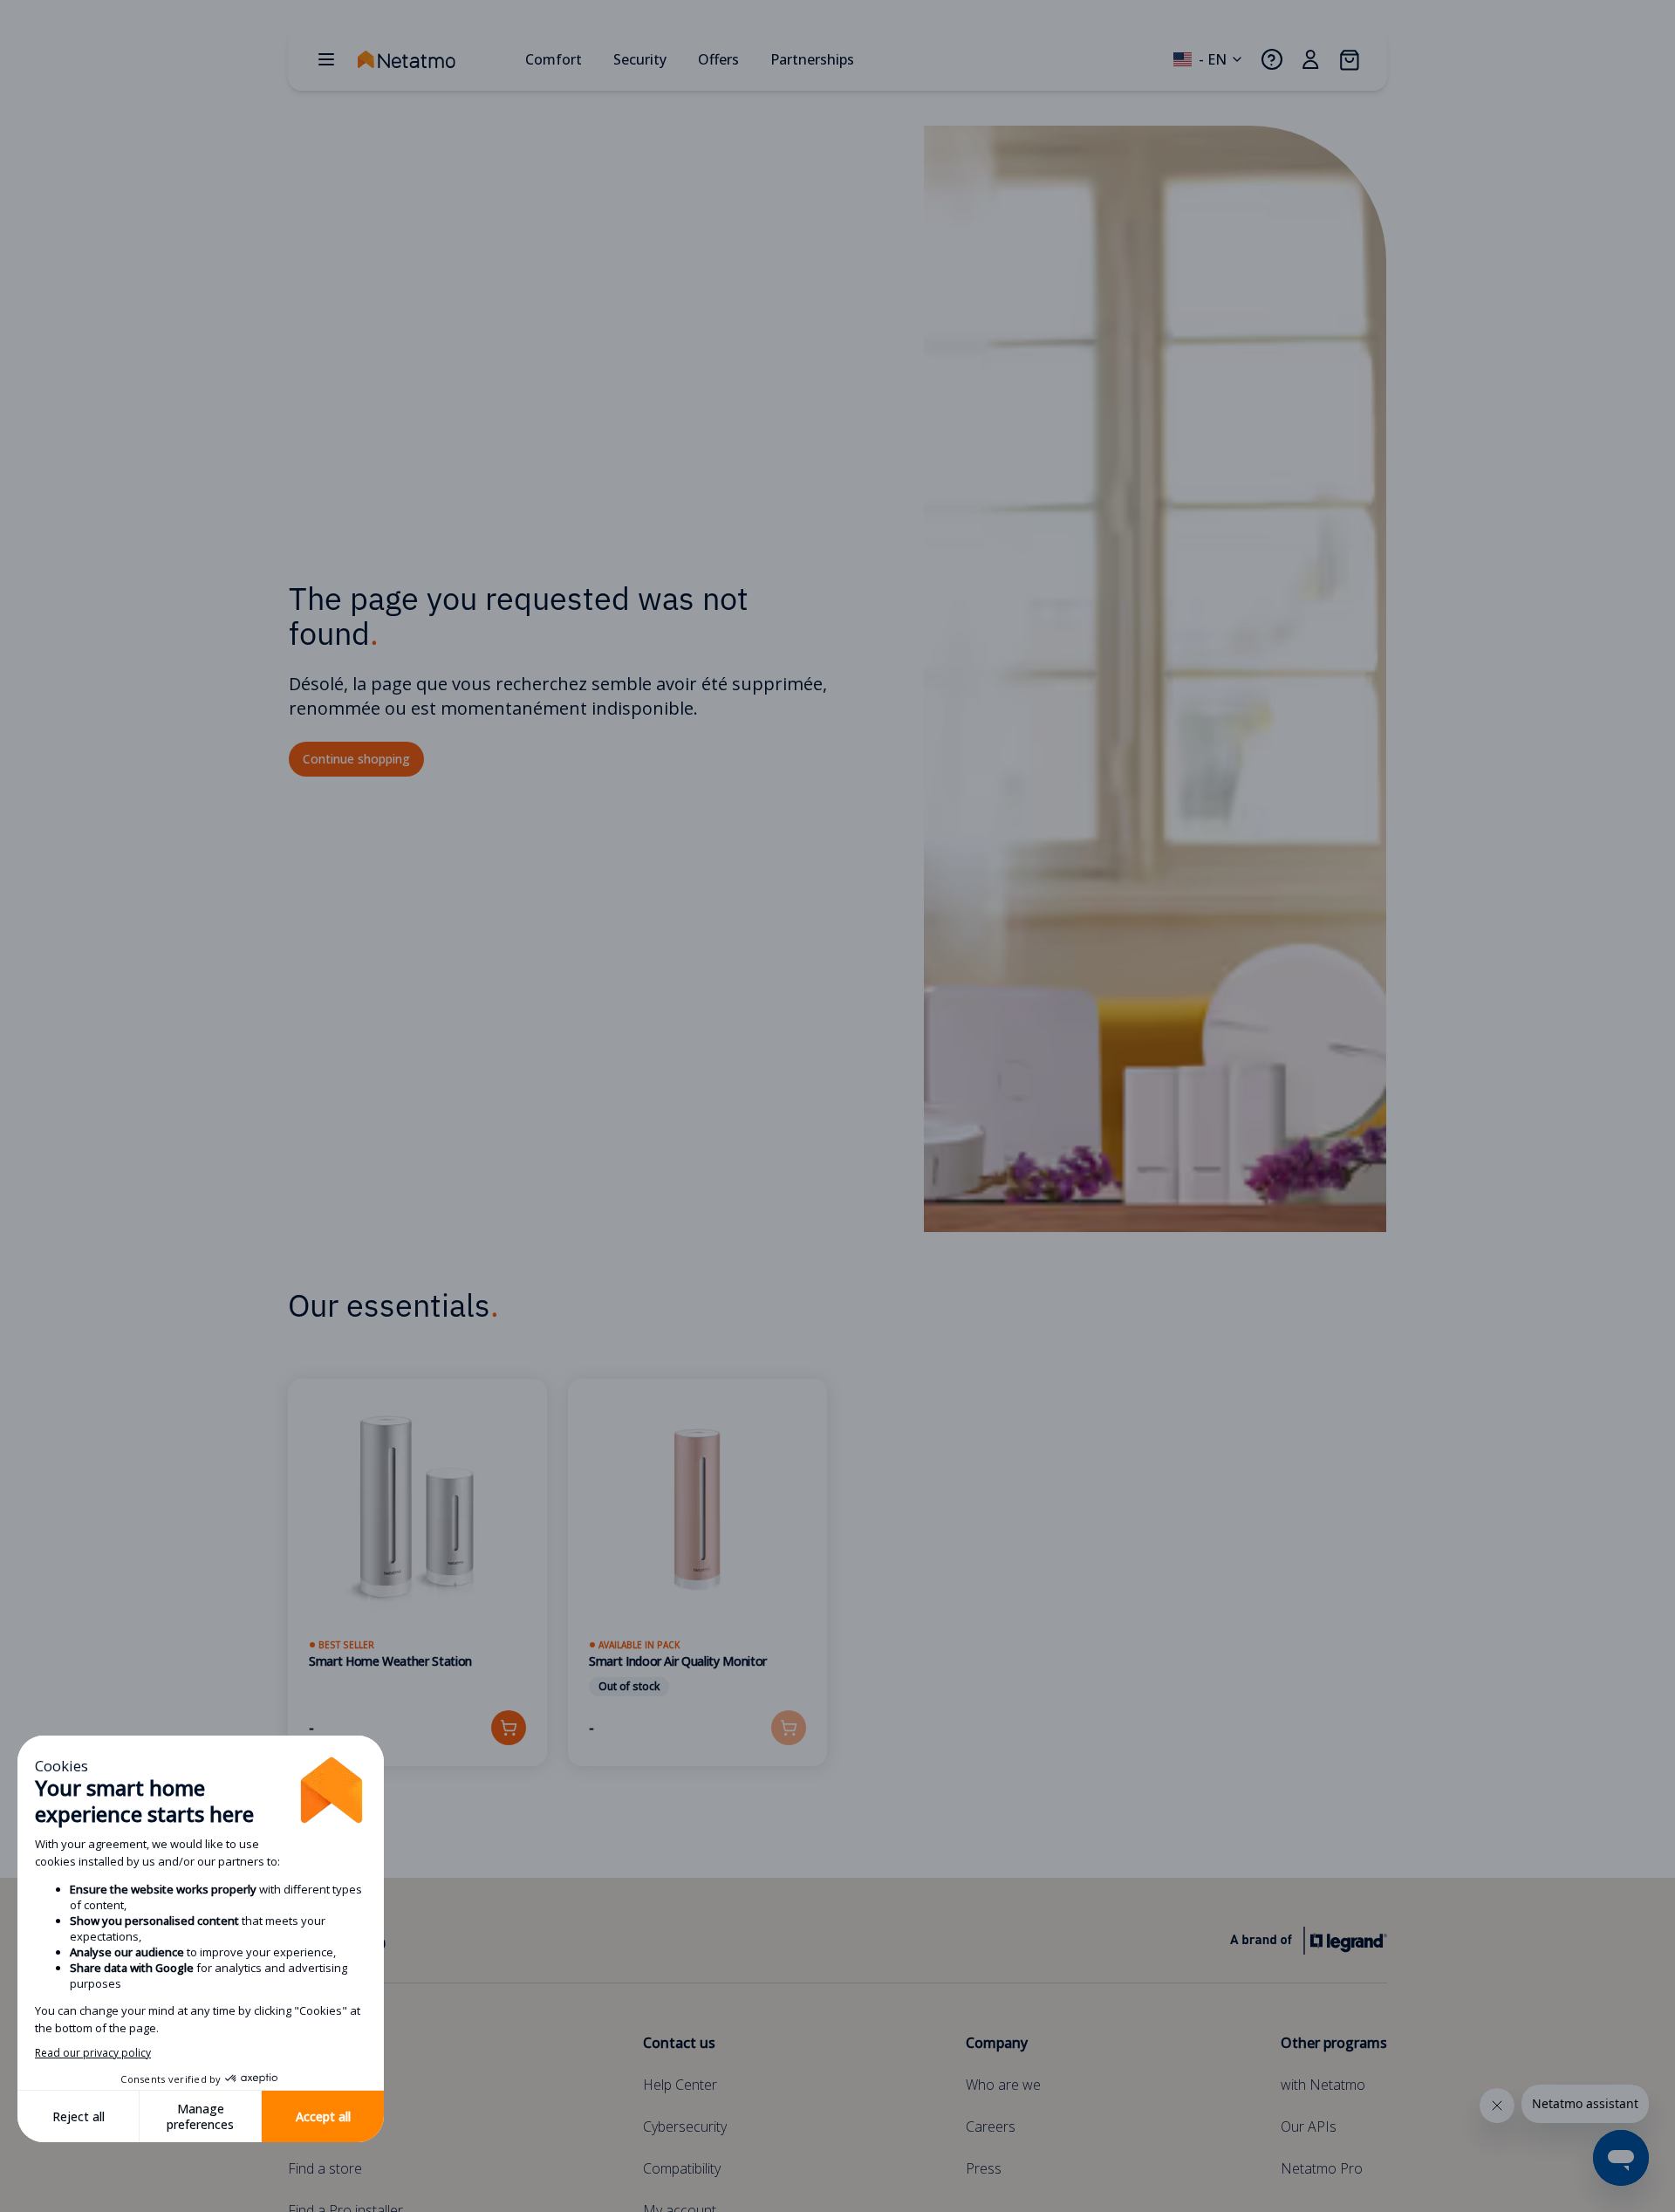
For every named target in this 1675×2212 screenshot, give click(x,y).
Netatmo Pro (1322, 2168)
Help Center (680, 2085)
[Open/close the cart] (1349, 59)
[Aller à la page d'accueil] (434, 59)
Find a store (325, 2168)
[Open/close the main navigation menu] (326, 59)
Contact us (679, 2043)
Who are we (1003, 2085)
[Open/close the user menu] (1310, 59)
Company (997, 2043)
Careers (991, 2126)
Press (984, 2168)
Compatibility (682, 2168)
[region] (837, 1593)
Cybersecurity (685, 2126)
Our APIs (1309, 2126)
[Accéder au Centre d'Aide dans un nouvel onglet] (1272, 59)
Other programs (1334, 2043)
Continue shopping (356, 759)
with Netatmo (1323, 2085)
